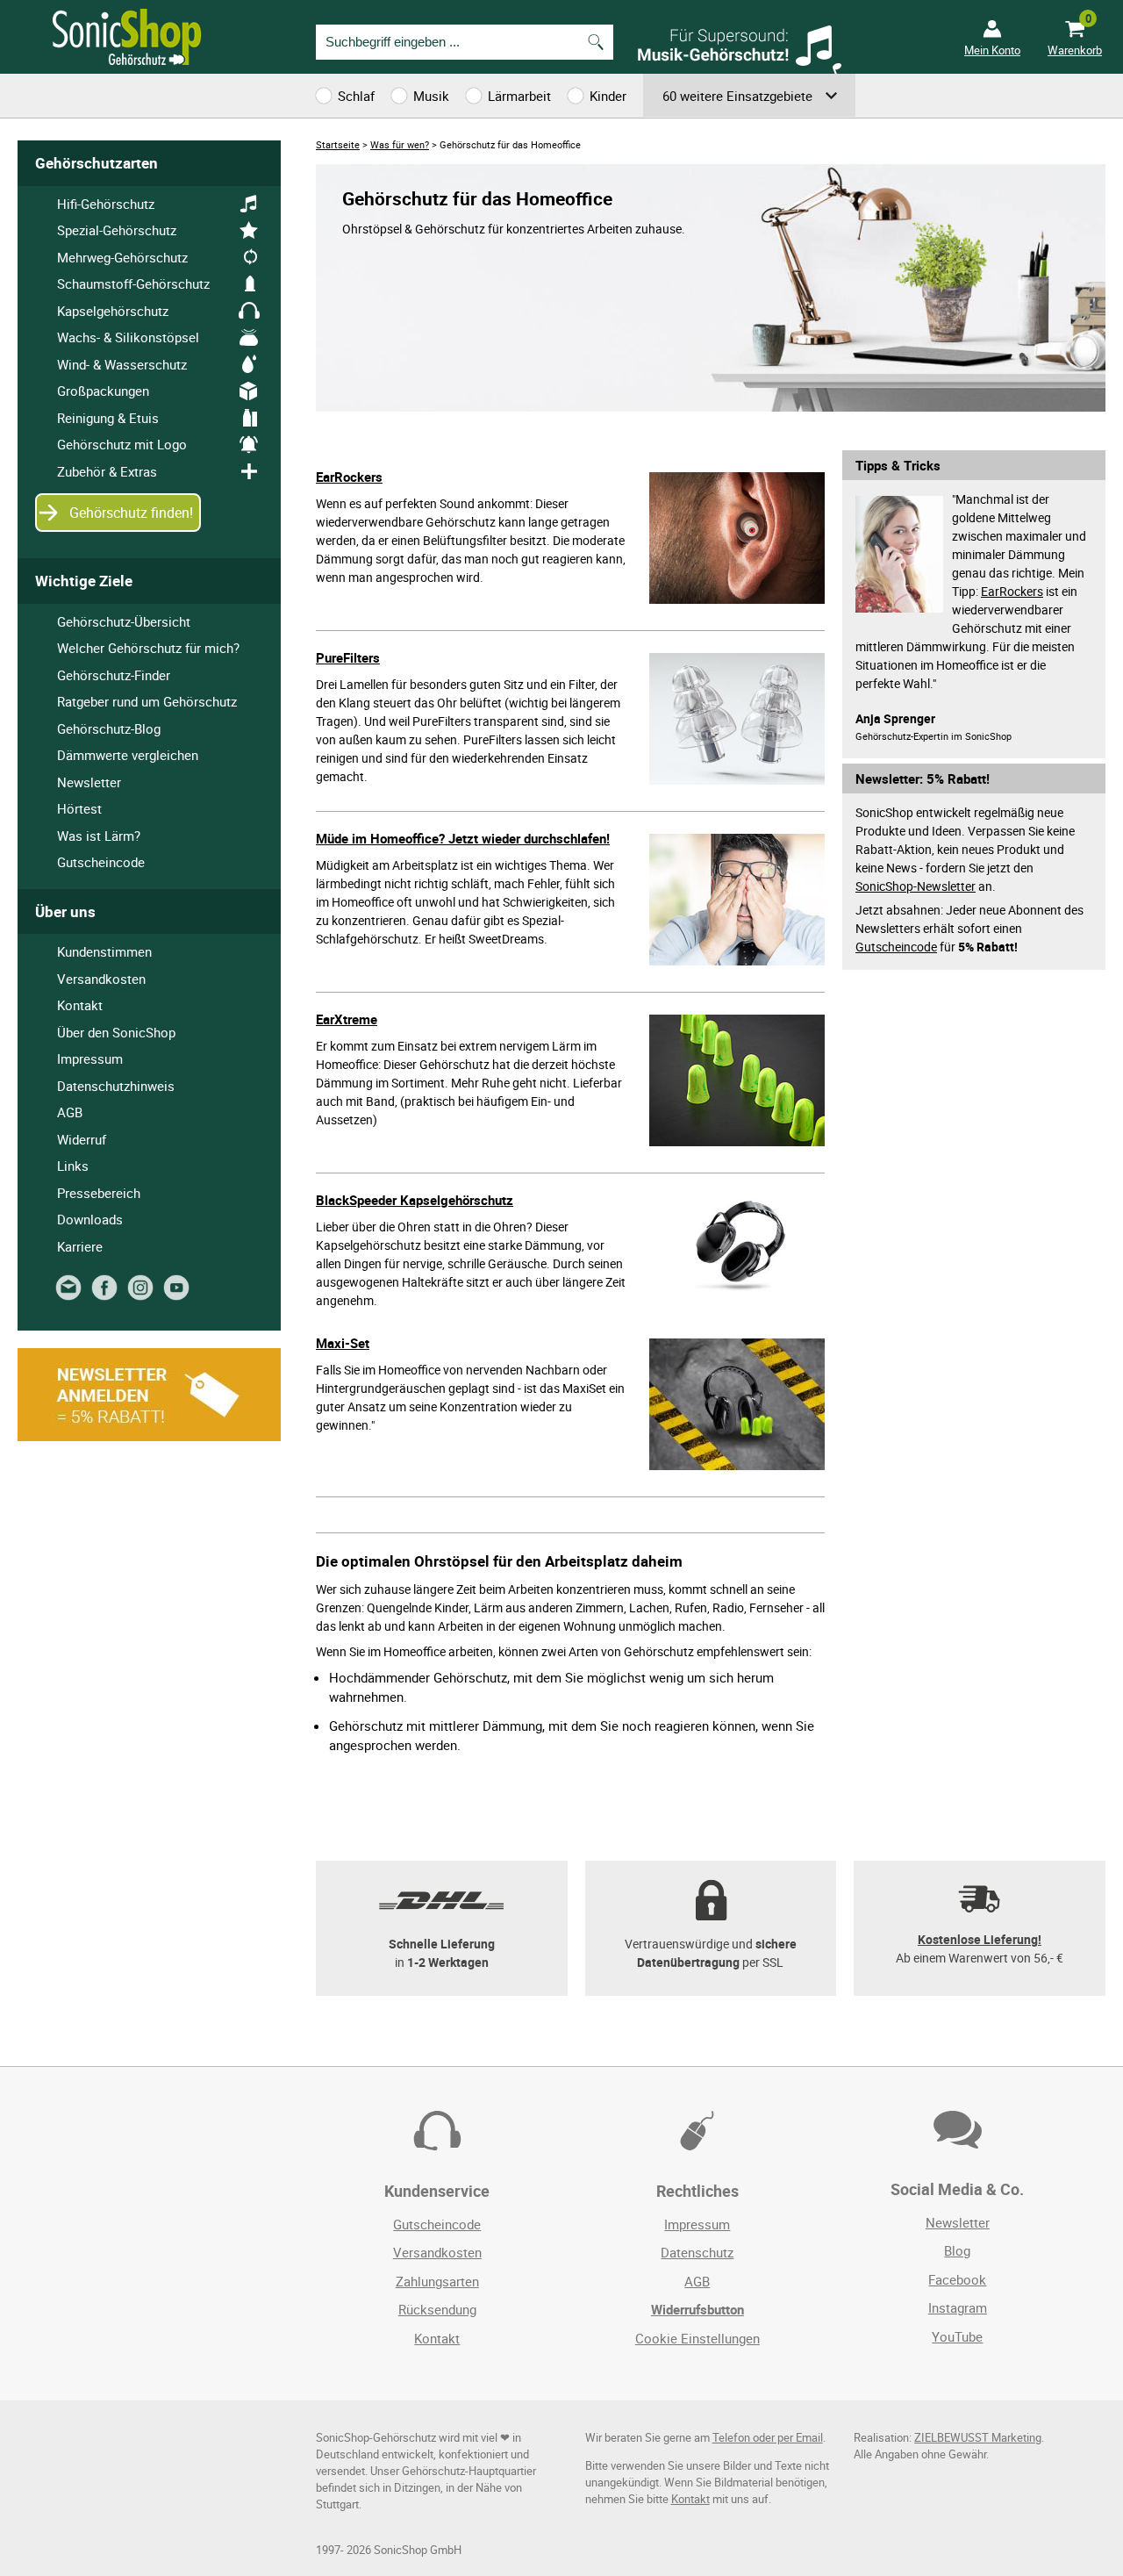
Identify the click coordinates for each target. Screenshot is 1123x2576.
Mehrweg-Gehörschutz (122, 257)
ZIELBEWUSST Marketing (978, 2438)
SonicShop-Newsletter (916, 886)
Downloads (90, 1219)
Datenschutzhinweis (116, 1086)
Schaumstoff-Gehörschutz (133, 283)
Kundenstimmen (104, 951)
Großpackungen (103, 391)
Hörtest (79, 808)
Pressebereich (99, 1193)
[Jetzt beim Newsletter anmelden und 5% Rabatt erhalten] (149, 1436)
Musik (431, 96)
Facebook (957, 2279)
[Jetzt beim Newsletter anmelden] (72, 1295)
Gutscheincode (896, 947)
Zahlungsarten (437, 2281)
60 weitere (737, 96)
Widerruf (82, 1139)
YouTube (957, 2336)
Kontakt (80, 1005)
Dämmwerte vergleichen (128, 755)
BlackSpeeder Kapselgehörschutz (415, 1200)
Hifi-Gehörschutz (106, 204)
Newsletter (89, 782)
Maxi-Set (343, 1343)
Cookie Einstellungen (697, 2338)
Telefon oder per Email (768, 2438)
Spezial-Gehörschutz (117, 230)
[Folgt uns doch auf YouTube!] (179, 1295)
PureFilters (348, 657)
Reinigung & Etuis (108, 418)
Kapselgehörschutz (113, 311)
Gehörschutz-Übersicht (124, 621)
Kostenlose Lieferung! (980, 1939)
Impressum (90, 1058)
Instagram (958, 2307)
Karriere (80, 1246)
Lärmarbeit (519, 96)
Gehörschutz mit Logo (122, 444)
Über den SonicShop (116, 1032)
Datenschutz (697, 2252)
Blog (957, 2250)
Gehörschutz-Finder (114, 675)
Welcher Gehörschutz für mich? (148, 648)
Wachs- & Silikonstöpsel (128, 337)
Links (73, 1166)
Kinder (608, 96)
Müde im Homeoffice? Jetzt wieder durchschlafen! (463, 838)
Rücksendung (437, 2309)
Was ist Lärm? (99, 836)
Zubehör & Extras (107, 471)
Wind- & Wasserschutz (122, 364)
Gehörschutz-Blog (109, 728)
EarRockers (349, 477)
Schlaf (356, 96)
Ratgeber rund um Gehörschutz (147, 701)
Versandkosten (101, 979)
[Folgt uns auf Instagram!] (143, 1295)
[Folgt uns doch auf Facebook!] (107, 1295)
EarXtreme (347, 1019)
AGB (70, 1112)
